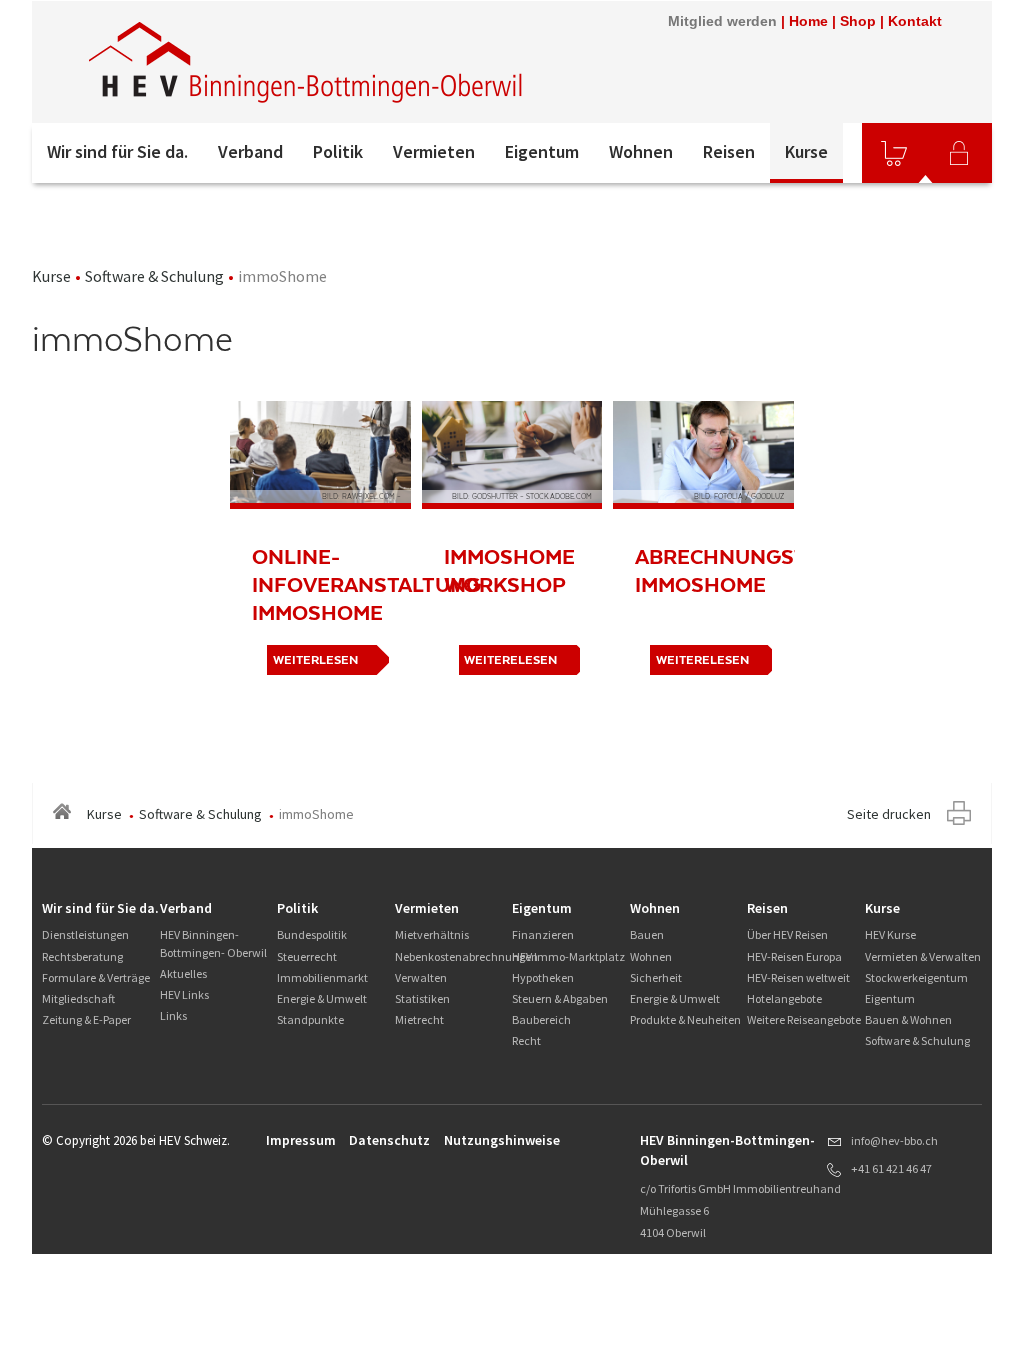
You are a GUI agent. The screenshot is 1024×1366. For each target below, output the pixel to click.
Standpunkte (310, 1019)
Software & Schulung (154, 276)
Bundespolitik (312, 934)
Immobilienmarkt (322, 977)
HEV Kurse (890, 934)
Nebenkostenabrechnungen (466, 956)
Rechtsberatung (82, 956)
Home (808, 21)
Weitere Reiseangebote (804, 1019)
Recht (526, 1040)
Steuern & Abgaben (560, 998)
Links (173, 1015)
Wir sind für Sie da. (117, 151)
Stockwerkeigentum (916, 977)
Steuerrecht (307, 956)
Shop (858, 21)
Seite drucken (889, 814)
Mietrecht (419, 1019)
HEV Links (184, 994)
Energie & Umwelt (322, 998)
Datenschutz (389, 1140)
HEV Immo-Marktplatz (568, 956)
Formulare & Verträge (96, 977)
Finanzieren (543, 934)
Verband (250, 151)
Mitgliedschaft (78, 998)
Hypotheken (543, 977)
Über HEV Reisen (787, 934)
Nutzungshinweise (502, 1140)
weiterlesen (315, 660)
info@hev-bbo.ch (894, 1140)
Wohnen (641, 151)
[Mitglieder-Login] (959, 153)
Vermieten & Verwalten (923, 956)
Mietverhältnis (432, 934)
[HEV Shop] (894, 153)
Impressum (301, 1140)
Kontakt (915, 21)
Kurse (806, 151)
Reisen (729, 151)
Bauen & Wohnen (908, 1019)
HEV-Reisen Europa (794, 956)
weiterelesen (510, 660)
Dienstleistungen (85, 934)
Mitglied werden (722, 21)
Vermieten (434, 151)
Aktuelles (183, 973)
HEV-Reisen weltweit (798, 977)
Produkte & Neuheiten (685, 1019)
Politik (338, 151)
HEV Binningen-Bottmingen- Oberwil (213, 943)
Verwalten (421, 977)
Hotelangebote (784, 998)
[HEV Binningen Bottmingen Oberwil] (307, 62)
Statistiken (422, 998)
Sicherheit (656, 977)
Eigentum (542, 151)
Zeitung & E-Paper (86, 1019)
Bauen (647, 934)
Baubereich (541, 1019)
